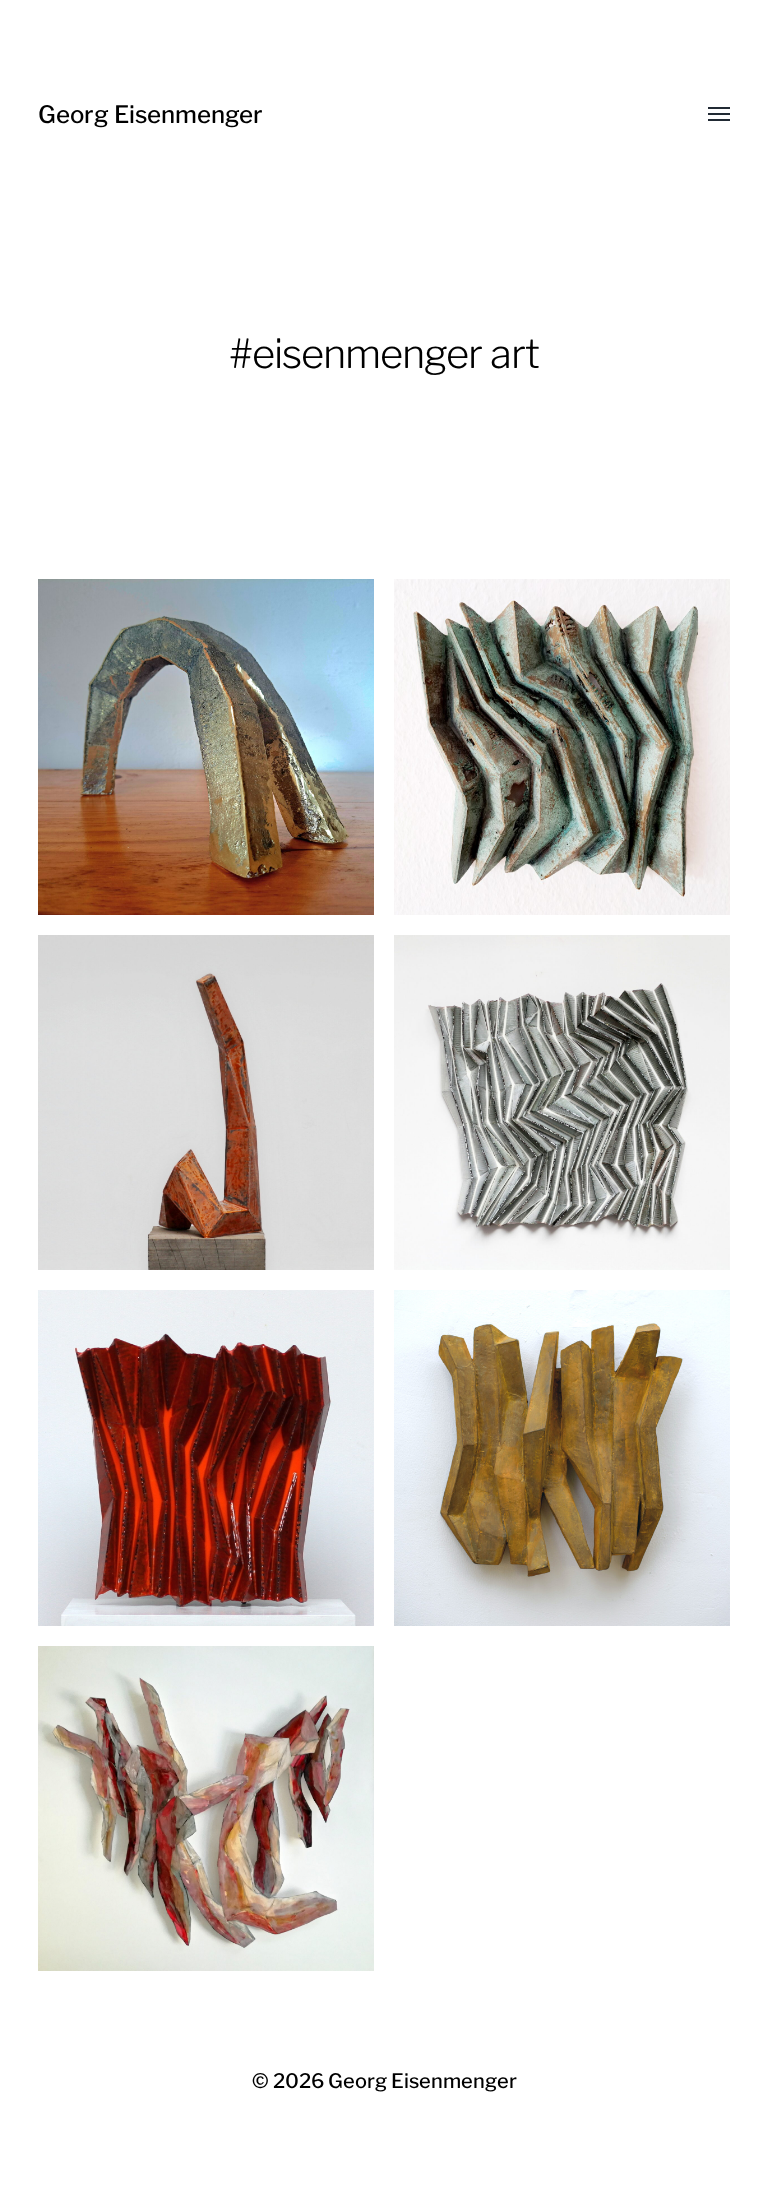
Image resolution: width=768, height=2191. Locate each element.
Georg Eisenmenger (150, 114)
